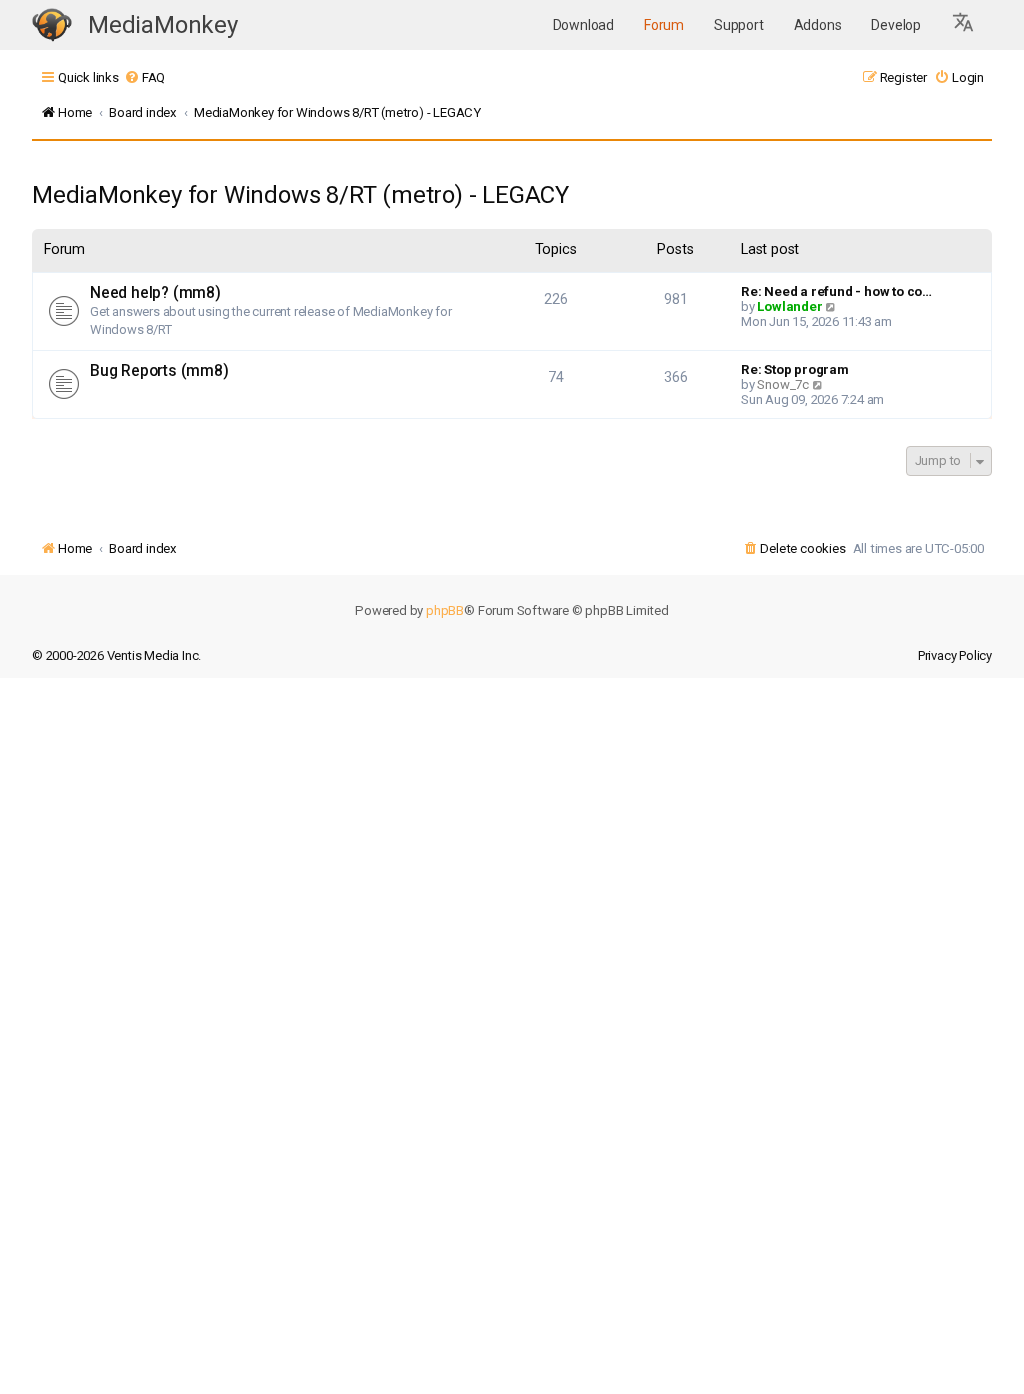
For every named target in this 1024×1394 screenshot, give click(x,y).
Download (583, 25)
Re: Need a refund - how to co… (836, 291)
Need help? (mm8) (155, 293)
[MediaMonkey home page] (52, 25)
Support (739, 25)
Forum (664, 25)
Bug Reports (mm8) (159, 371)
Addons (818, 25)
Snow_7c (783, 384)
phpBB (445, 610)
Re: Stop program (795, 369)
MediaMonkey (163, 25)
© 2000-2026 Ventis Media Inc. (116, 655)
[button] (964, 25)
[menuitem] (144, 77)
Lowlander (789, 306)
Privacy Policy (955, 655)
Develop (896, 25)
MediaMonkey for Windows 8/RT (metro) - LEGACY (300, 195)
